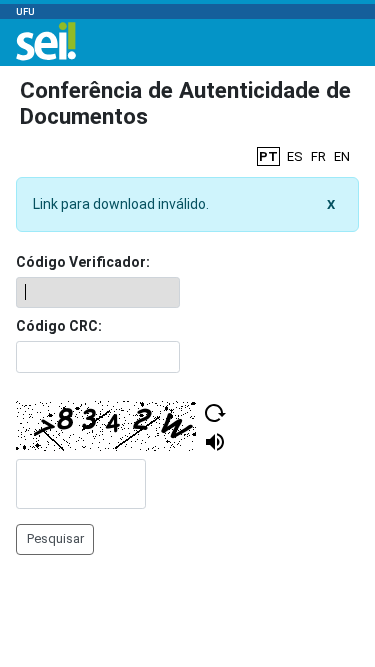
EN (342, 156)
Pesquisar (55, 538)
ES (295, 156)
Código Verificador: (83, 262)
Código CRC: (59, 326)
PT (268, 156)
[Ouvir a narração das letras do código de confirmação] (215, 442)
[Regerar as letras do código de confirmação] (215, 413)
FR (318, 156)
